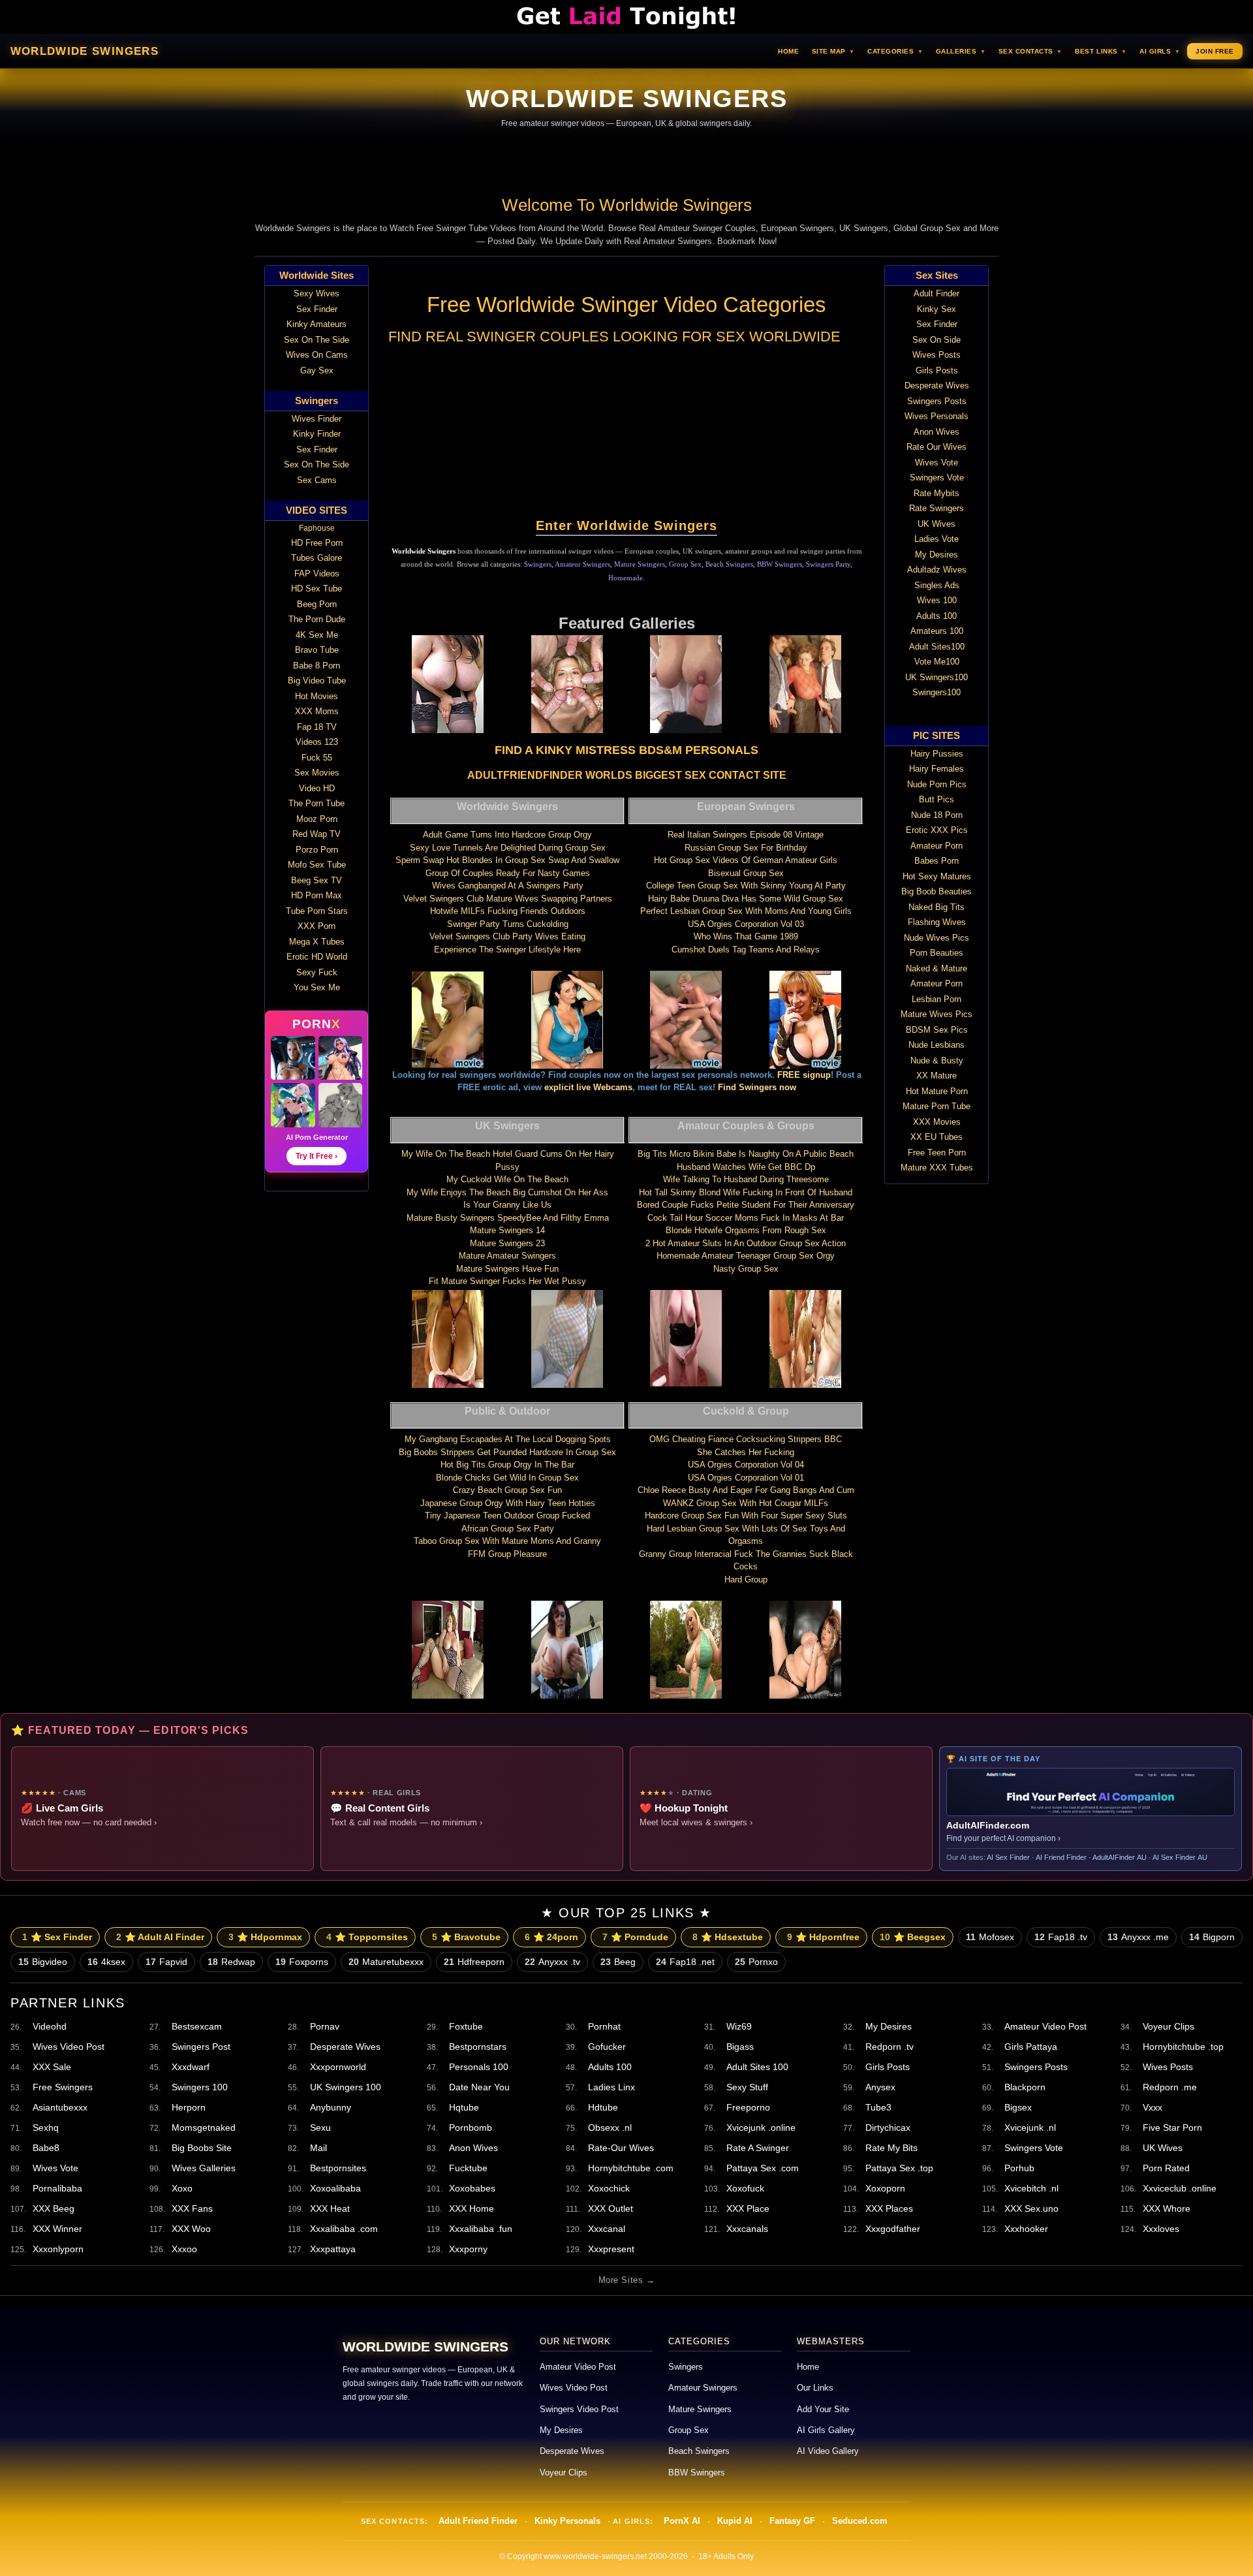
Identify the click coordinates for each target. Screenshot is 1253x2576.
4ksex (106, 1962)
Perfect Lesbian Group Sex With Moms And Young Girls (746, 911)
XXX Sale (52, 2067)
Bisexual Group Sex (746, 873)
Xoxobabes (472, 2188)
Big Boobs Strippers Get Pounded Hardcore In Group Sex (507, 1452)
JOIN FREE (1215, 51)
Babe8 (46, 2148)
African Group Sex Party (508, 1529)
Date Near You (479, 2087)
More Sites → (626, 2280)
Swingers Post (201, 2047)
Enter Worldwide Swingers (626, 526)
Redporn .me (1170, 2087)
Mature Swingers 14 (507, 1230)
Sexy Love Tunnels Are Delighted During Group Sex (508, 848)
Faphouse (317, 528)
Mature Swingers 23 (507, 1243)
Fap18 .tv (1061, 1937)
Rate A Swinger (758, 2148)
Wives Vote (55, 2168)
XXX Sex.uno (1031, 2208)
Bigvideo (43, 1962)
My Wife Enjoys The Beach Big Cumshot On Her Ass (507, 1192)
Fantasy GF (792, 2521)
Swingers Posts (1036, 2067)
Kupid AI (735, 2521)
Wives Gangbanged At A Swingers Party (508, 886)
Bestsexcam (197, 2026)
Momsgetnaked (204, 2128)
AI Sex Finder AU (1180, 1857)
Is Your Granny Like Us (507, 1205)
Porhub (1019, 2168)
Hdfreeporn (474, 1962)
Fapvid (166, 1962)
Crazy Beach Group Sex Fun (507, 1490)
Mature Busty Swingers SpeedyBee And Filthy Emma (508, 1218)
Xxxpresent (611, 2249)
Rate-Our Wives (621, 2148)
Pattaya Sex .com (763, 2168)
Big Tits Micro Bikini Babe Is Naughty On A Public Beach (746, 1154)
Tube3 (878, 2107)
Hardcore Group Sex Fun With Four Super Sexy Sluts (746, 1516)
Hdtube (603, 2107)
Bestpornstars (478, 2047)
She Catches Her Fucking (746, 1452)
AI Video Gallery (828, 2451)
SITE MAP (833, 51)
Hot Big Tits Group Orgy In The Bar (507, 1465)
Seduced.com (860, 2521)
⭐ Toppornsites (367, 1937)
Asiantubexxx (60, 2107)
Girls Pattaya (1031, 2047)
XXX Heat (330, 2208)
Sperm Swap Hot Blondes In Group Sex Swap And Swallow (507, 860)
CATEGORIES (895, 51)
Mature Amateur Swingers (507, 1256)
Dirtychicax (888, 2128)
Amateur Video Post (1045, 2026)
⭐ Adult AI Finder (160, 1937)
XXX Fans (192, 2208)
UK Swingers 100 (346, 2087)
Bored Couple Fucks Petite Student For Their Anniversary (746, 1205)
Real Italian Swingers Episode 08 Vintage (746, 835)
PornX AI (682, 2521)
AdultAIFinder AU (1120, 1857)
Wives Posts (1168, 2067)
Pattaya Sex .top (899, 2168)
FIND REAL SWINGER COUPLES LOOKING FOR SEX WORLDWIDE (614, 337)
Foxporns (302, 1962)
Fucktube (468, 2168)
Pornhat (604, 2026)
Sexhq (46, 2128)
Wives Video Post (69, 2047)
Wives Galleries (204, 2168)
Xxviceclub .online (1180, 2188)
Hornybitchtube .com (631, 2168)
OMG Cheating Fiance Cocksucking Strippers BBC (746, 1439)
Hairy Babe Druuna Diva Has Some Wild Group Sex (746, 899)
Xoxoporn (885, 2188)
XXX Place (748, 2208)
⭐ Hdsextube (728, 1937)
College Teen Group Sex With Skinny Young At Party (746, 886)
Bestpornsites (338, 2168)
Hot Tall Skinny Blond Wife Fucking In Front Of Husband (746, 1192)
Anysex (880, 2087)
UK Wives (1163, 2148)
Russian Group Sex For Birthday (746, 848)
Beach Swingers (729, 564)
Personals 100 (479, 2067)
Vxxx (1152, 2107)
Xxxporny (468, 2249)
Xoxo (182, 2188)
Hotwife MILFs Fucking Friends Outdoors (508, 911)
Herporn (189, 2107)
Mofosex (990, 1937)
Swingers (538, 564)
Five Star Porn (1172, 2128)
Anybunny (331, 2107)
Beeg (618, 1962)
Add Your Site (823, 2410)
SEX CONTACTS (1030, 51)
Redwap (231, 1962)
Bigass (740, 2047)
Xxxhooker (1026, 2229)
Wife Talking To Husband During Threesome (746, 1179)
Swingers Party (828, 564)
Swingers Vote (1034, 2148)
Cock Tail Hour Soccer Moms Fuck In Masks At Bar (746, 1218)
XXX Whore (1167, 2208)
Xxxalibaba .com (344, 2229)
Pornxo (756, 1962)
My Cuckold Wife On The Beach (507, 1179)
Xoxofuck (745, 2188)
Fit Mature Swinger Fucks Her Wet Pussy (507, 1281)
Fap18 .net (685, 1962)
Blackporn (1025, 2087)
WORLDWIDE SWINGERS (85, 51)
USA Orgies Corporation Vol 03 (746, 924)
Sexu (320, 2128)
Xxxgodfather (893, 2229)
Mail (318, 2148)
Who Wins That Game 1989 (746, 936)
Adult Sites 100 (757, 2067)
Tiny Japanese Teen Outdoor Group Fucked (507, 1516)
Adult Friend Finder (478, 2521)
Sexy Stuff (747, 2087)
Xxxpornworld (338, 2067)
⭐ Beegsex (913, 1937)
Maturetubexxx (386, 1962)
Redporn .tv (889, 2047)
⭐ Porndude (635, 1937)
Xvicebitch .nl (1031, 2188)
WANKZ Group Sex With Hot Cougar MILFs (746, 1503)
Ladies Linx (611, 2087)
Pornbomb (471, 2128)
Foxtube (466, 2026)
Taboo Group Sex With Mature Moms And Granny (507, 1541)
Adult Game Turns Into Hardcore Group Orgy (507, 835)
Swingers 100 (200, 2087)
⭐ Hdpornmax (265, 1937)
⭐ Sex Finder (57, 1937)
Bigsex (1018, 2107)
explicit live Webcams (588, 1087)
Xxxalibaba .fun (481, 2229)
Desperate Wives (345, 2047)
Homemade (626, 578)
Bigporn (1212, 1937)
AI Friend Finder (1061, 1857)
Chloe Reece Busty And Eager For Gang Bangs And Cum (746, 1490)
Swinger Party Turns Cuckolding (508, 924)
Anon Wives (473, 2148)
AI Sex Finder (1008, 1857)
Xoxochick (609, 2188)
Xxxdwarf (191, 2067)
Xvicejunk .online (761, 2128)
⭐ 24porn (551, 1937)
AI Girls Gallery (826, 2430)
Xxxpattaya (333, 2249)
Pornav (325, 2026)
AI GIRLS (1160, 51)
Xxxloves (1161, 2229)
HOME (788, 51)
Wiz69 (739, 2026)
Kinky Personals (567, 2521)
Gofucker (607, 2047)
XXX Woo (191, 2229)
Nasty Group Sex (746, 1269)
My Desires (889, 2026)
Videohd (50, 2026)
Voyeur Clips (1168, 2026)
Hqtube (464, 2107)
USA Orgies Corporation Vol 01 (746, 1478)
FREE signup (804, 1075)
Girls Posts (888, 2067)
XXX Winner (57, 2229)
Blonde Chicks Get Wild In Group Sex (507, 1478)
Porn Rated (1166, 2168)
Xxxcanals (747, 2229)
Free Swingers (63, 2087)
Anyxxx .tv (552, 1962)
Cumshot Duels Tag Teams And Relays (746, 950)
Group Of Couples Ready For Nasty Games (508, 873)
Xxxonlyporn (58, 2249)
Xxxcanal (607, 2229)
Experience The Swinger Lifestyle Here (507, 950)
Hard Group (746, 1579)
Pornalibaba (57, 2188)
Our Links (815, 2388)
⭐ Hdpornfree (823, 1937)
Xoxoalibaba (335, 2188)
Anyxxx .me (1138, 1937)
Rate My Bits (891, 2148)
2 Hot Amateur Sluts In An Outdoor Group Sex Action (746, 1243)
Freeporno (748, 2107)
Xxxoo (184, 2249)
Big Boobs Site (202, 2148)
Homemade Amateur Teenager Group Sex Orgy (746, 1256)
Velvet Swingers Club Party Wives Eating (507, 936)
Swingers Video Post (579, 2410)
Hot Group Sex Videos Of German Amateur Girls (746, 860)
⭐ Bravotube (466, 1937)
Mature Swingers (640, 564)
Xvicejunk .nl (1030, 2128)
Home (808, 2367)
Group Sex (685, 564)
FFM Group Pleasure (507, 1554)
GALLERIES (961, 51)
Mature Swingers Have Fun (507, 1269)
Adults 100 (610, 2067)
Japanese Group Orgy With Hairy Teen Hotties (508, 1503)
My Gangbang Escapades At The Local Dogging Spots (508, 1439)
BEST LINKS (1101, 51)
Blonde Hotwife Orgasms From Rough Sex (746, 1230)
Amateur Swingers (582, 564)
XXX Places (889, 2208)
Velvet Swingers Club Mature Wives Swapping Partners (508, 899)
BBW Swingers (780, 564)
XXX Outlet (611, 2208)
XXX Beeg (54, 2208)
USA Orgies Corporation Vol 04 (746, 1465)
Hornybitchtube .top (1183, 2047)
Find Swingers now (757, 1087)
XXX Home (472, 2208)
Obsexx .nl (610, 2128)
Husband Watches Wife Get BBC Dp (746, 1167)
